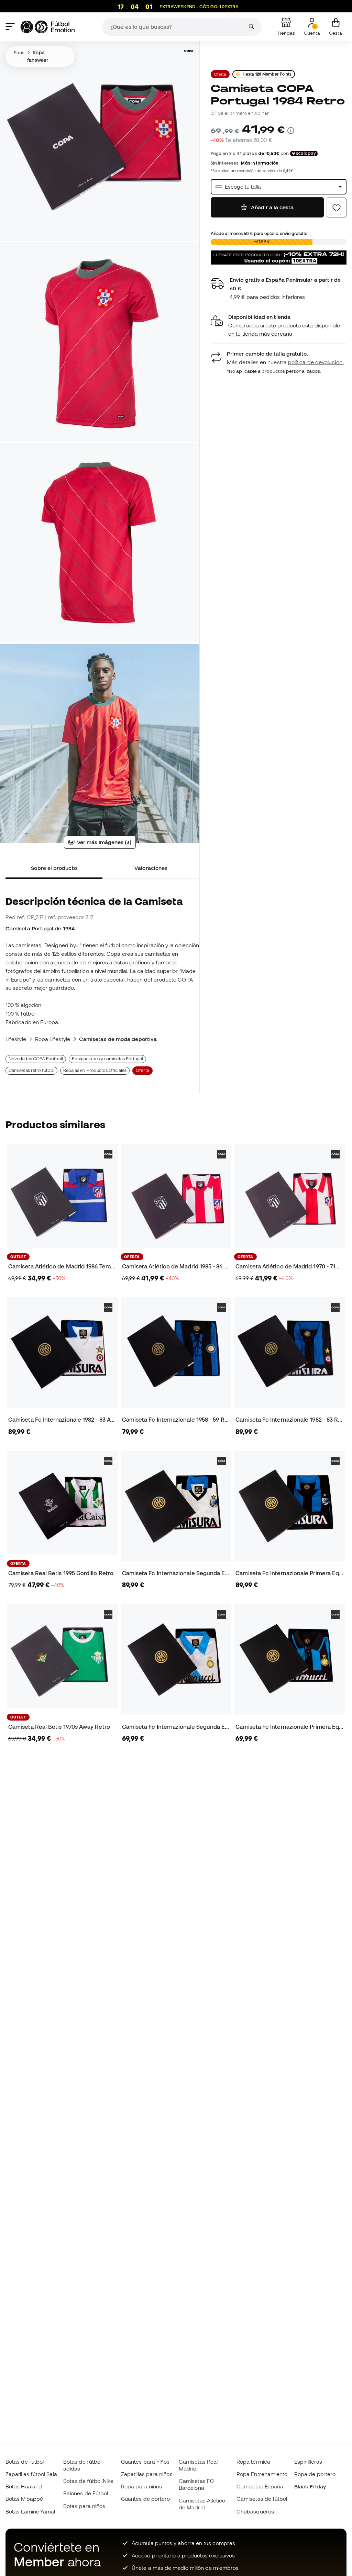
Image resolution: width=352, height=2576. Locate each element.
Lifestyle (16, 1039)
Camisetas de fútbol (262, 2499)
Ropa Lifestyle (53, 1039)
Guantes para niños (145, 2462)
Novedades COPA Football (36, 1059)
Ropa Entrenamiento (262, 2474)
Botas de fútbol (25, 2462)
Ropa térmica (253, 2462)
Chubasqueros (255, 2511)
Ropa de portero (315, 2474)
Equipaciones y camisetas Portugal (108, 1059)
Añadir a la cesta (272, 207)
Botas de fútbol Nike (89, 2481)
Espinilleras (308, 2462)
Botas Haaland (24, 2486)
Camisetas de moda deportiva (118, 1039)
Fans (19, 53)
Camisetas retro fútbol (31, 1070)
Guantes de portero (145, 2499)
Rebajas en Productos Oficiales (95, 1070)
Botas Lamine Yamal (30, 2511)
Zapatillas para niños (147, 2474)
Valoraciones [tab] (151, 868)
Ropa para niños (141, 2486)
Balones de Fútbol (86, 2493)
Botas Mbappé (24, 2499)
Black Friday (310, 2486)
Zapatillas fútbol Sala (31, 2474)
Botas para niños (84, 2506)
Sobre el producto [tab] (54, 868)
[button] (279, 326)
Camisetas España (260, 2486)
